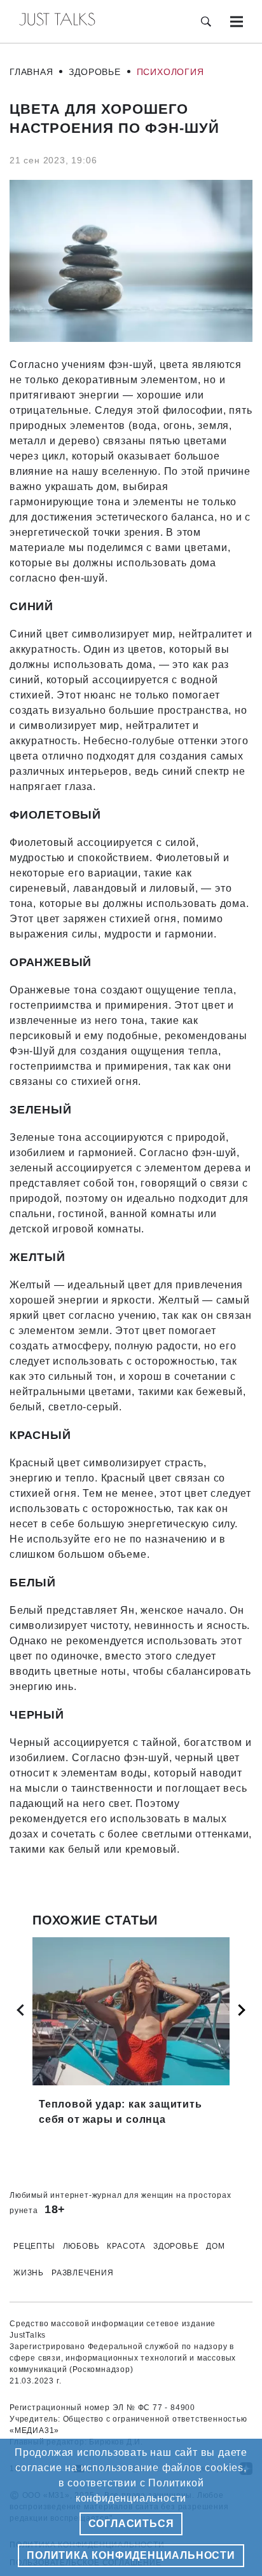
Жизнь (29, 2273)
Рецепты (34, 2246)
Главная (31, 72)
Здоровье (94, 72)
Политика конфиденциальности (131, 2555)
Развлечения (83, 2273)
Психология (170, 72)
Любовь (81, 2246)
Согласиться (131, 2524)
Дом (215, 2246)
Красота (126, 2246)
